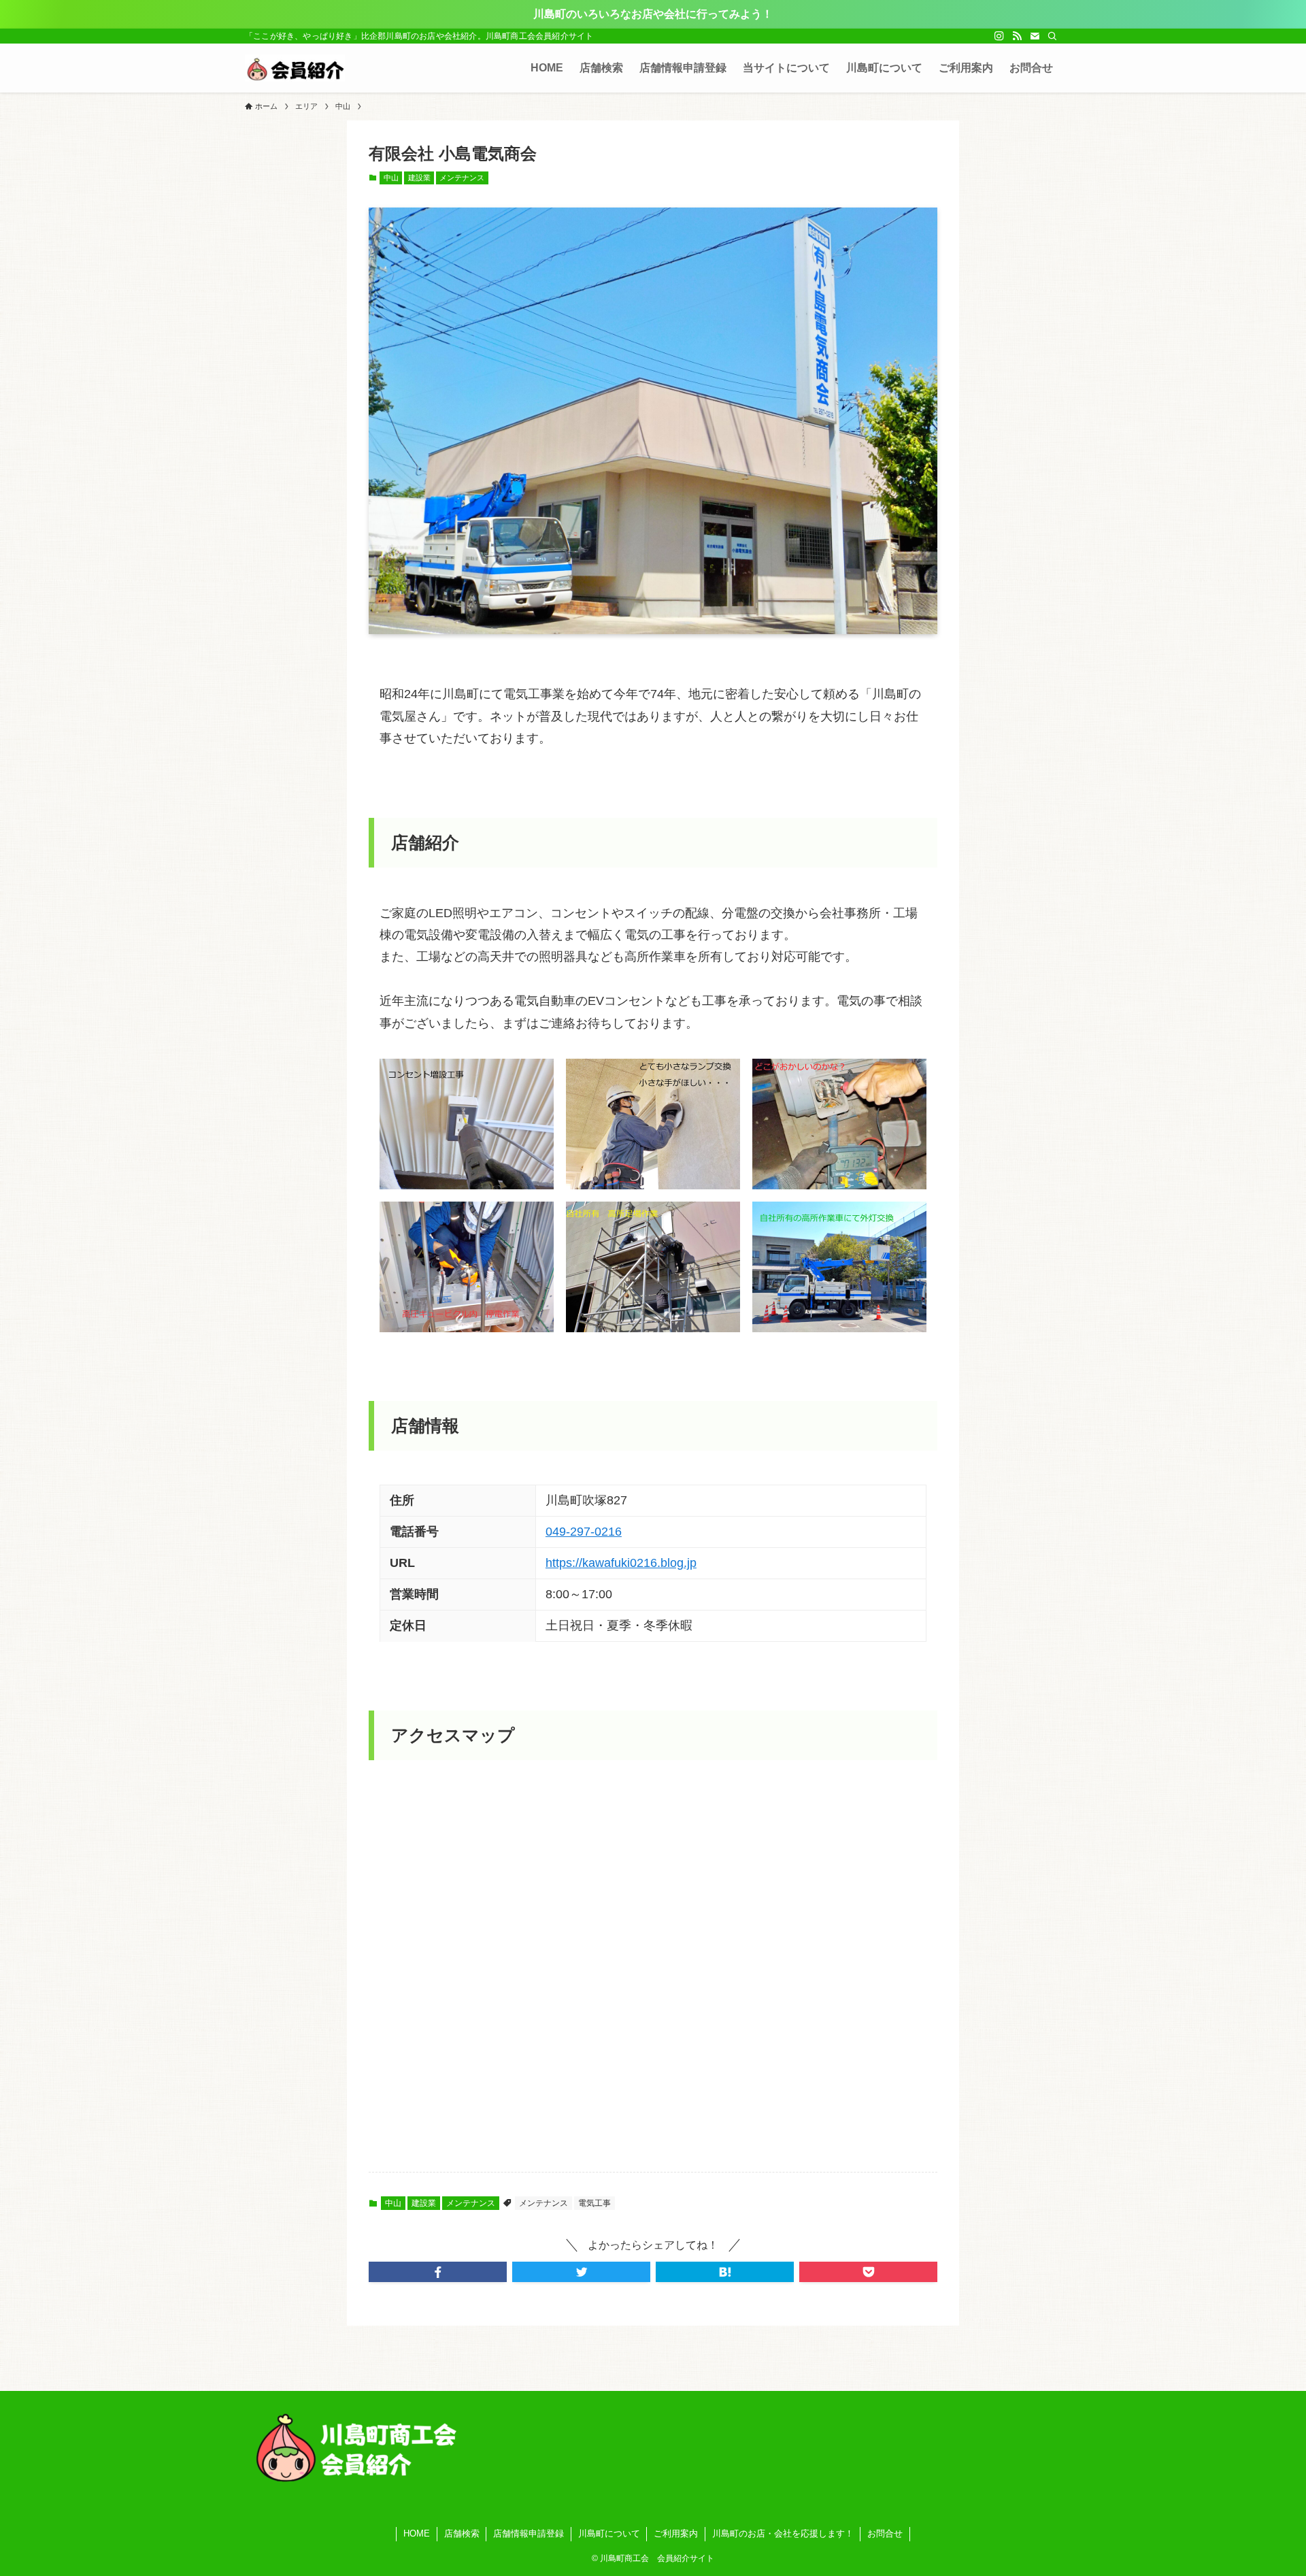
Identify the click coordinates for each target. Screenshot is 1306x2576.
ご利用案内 (676, 2533)
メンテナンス (462, 178)
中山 (391, 178)
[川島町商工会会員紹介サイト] (295, 68)
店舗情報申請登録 (529, 2533)
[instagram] (999, 36)
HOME (417, 2533)
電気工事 (595, 2203)
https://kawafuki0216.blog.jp (621, 1563)
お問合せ (885, 2533)
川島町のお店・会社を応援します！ (783, 2533)
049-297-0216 (584, 1532)
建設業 (419, 178)
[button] (438, 2272)
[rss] (1017, 36)
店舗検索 (462, 2533)
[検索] (1052, 36)
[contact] (1035, 36)
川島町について (609, 2533)
